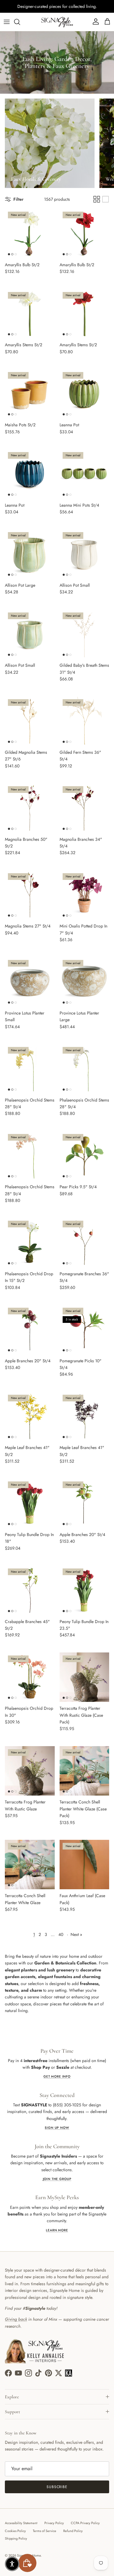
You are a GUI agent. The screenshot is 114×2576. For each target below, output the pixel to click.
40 (61, 1934)
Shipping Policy (16, 2538)
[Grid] (97, 199)
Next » (76, 1934)
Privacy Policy (54, 2523)
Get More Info (57, 2076)
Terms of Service (45, 2531)
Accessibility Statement (21, 2523)
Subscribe (57, 2487)
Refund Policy (73, 2531)
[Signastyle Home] (57, 22)
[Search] (20, 22)
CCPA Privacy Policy (85, 2523)
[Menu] (7, 22)
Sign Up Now (57, 2128)
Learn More (57, 2230)
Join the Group (57, 2179)
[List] (105, 199)
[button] (12, 2564)
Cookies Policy (15, 2531)
